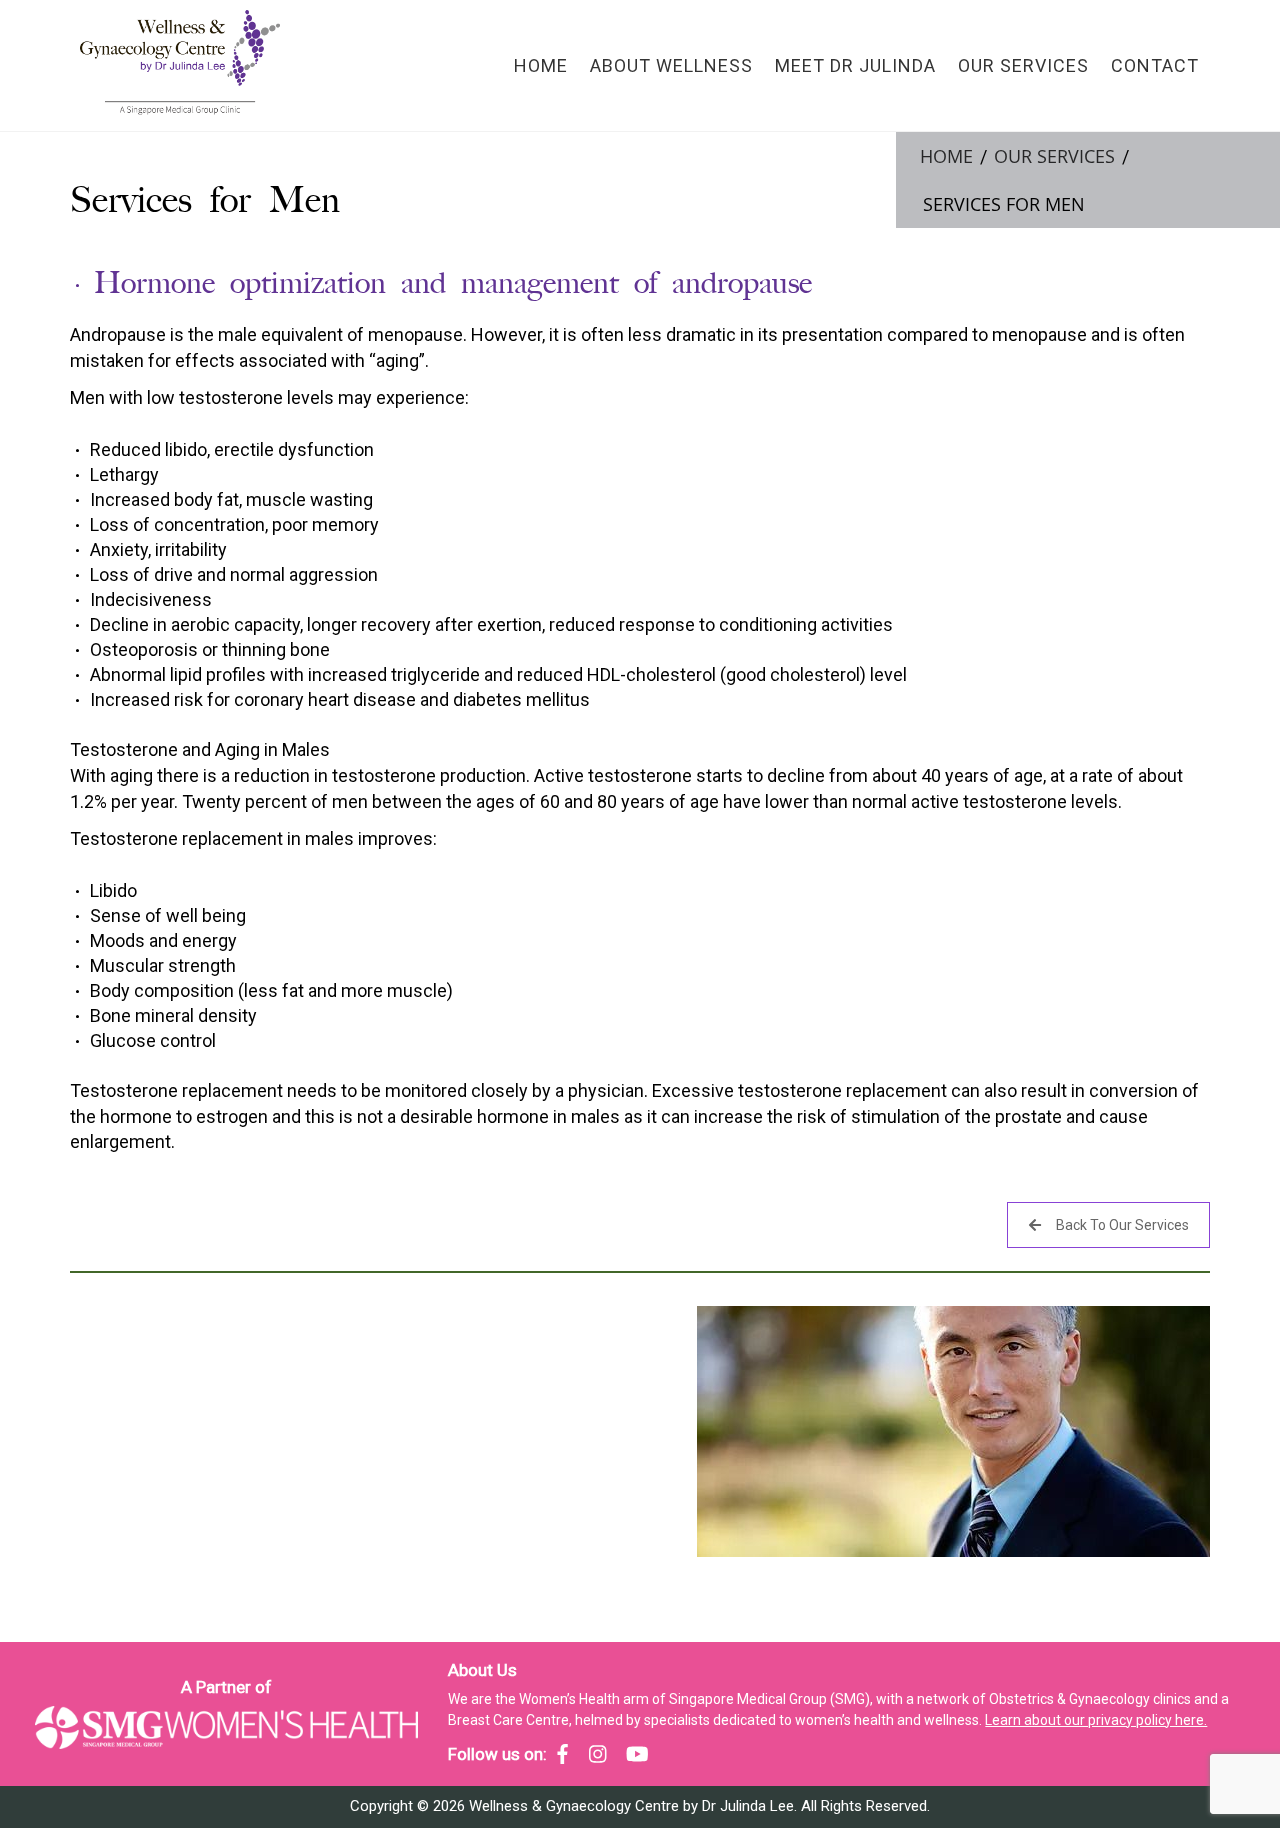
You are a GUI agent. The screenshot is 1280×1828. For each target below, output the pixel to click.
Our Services (1023, 65)
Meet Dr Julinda (855, 65)
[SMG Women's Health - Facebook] (562, 1754)
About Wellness (671, 65)
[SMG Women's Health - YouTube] (637, 1754)
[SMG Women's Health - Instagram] (598, 1754)
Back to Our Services (1122, 1225)
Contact (1155, 65)
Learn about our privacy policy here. (1096, 1720)
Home (541, 65)
